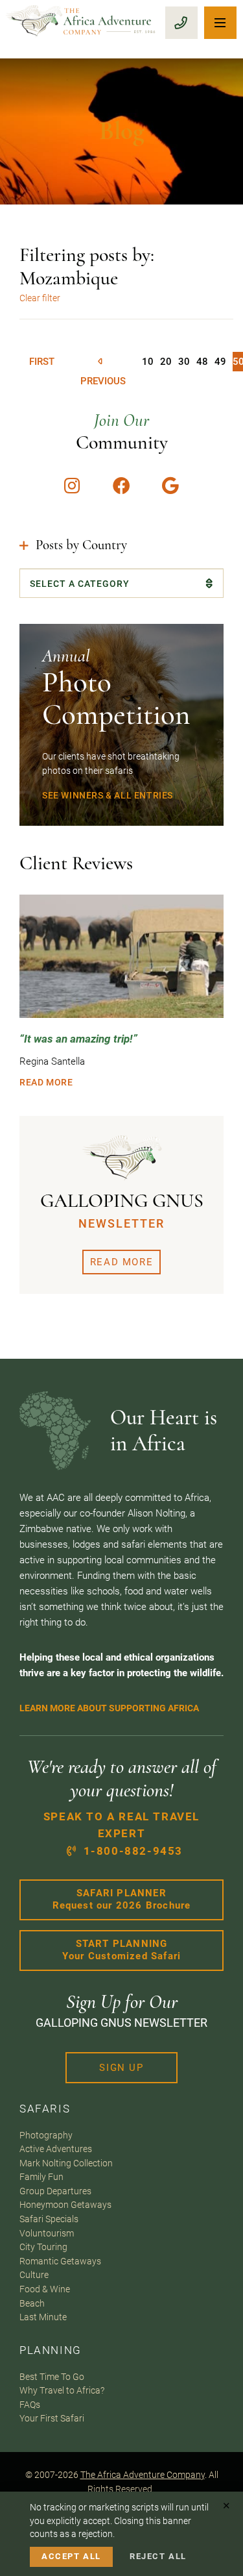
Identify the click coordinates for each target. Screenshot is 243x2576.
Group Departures (55, 2191)
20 (166, 362)
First (42, 362)
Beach (32, 2303)
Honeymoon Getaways (65, 2205)
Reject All (158, 2556)
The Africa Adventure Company (143, 2475)
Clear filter (40, 298)
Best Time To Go (52, 2377)
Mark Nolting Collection (66, 2163)
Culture (34, 2275)
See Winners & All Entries (108, 795)
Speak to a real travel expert (121, 1834)
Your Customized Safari (121, 1950)
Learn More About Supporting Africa (109, 1708)
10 (148, 362)
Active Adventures (56, 2149)
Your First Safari (52, 2418)
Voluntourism (47, 2233)
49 (220, 362)
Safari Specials (49, 2219)
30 (184, 362)
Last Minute (43, 2317)
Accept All (71, 2556)
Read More (46, 1082)
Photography (46, 2135)
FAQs (30, 2405)
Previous (103, 362)
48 (202, 362)
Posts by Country (81, 545)
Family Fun (41, 2177)
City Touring (43, 2247)
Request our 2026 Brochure (122, 1900)
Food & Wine (45, 2289)
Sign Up (121, 2068)
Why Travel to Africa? (62, 2390)
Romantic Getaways (60, 2261)
